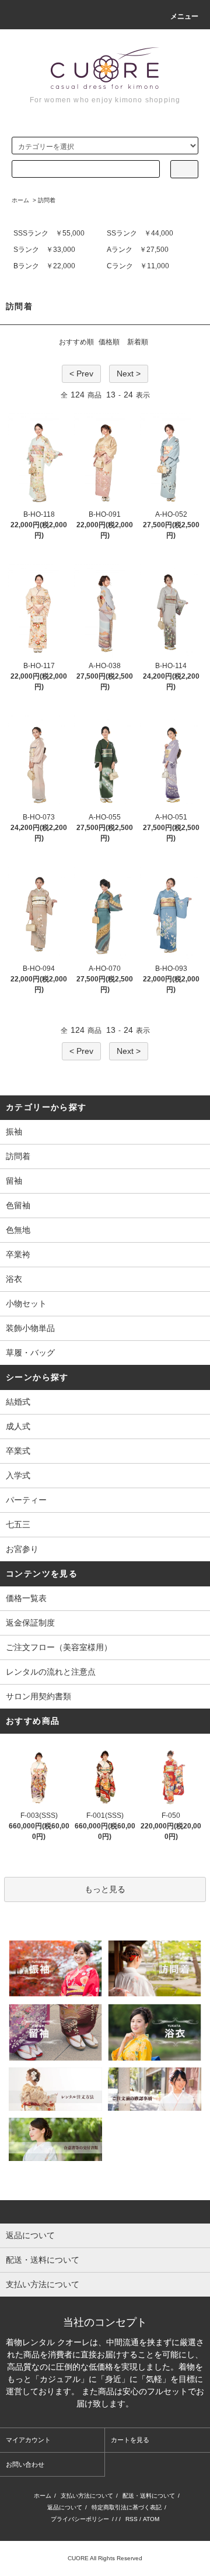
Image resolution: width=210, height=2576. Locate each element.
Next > (129, 374)
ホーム (20, 200)
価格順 (109, 342)
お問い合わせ (25, 2464)
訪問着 (47, 200)
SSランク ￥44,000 (140, 233)
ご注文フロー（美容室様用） (59, 1647)
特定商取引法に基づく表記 (127, 2507)
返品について (65, 2507)
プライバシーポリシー (80, 2519)
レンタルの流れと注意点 (51, 1672)
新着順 (138, 342)
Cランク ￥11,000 (138, 266)
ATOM (151, 2519)
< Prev (81, 374)
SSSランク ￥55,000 (49, 233)
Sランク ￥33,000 (44, 250)
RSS (132, 2519)
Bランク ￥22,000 (44, 266)
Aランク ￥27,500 (138, 250)
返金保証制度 (30, 1623)
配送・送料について (149, 2496)
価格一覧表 (26, 1598)
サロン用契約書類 (38, 1696)
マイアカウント (28, 2440)
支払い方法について (87, 2496)
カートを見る (130, 2440)
